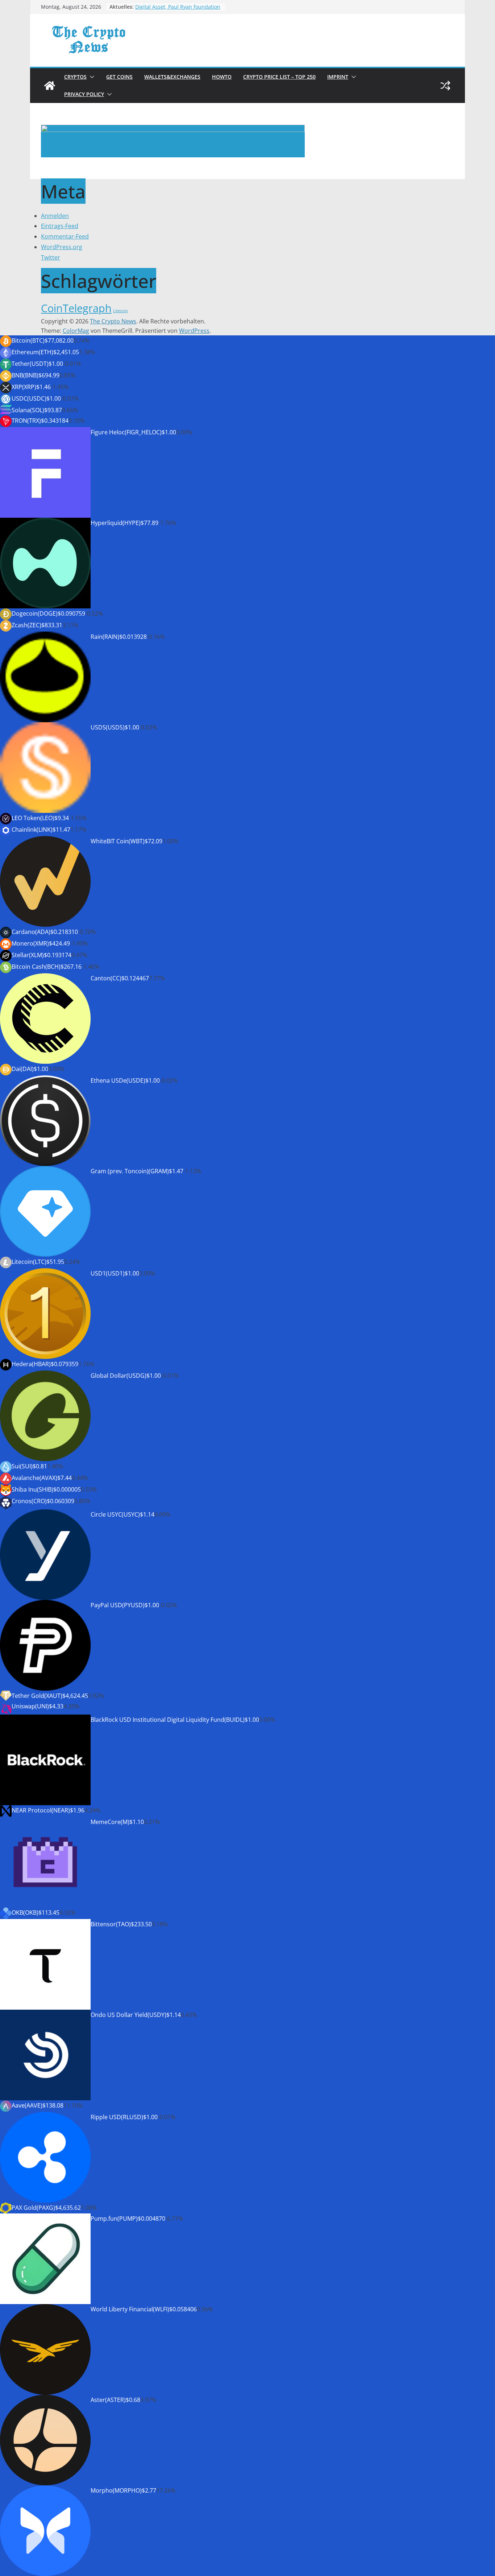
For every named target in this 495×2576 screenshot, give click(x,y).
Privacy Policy (84, 94)
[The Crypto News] (50, 86)
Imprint (338, 77)
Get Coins (119, 77)
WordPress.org (62, 247)
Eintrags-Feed (60, 226)
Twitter (51, 257)
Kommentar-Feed (65, 236)
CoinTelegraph (76, 308)
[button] (91, 77)
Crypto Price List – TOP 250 (279, 77)
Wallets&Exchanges (172, 77)
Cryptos (75, 77)
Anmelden (55, 216)
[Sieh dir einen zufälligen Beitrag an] (445, 86)
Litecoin (120, 311)
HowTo (222, 77)
